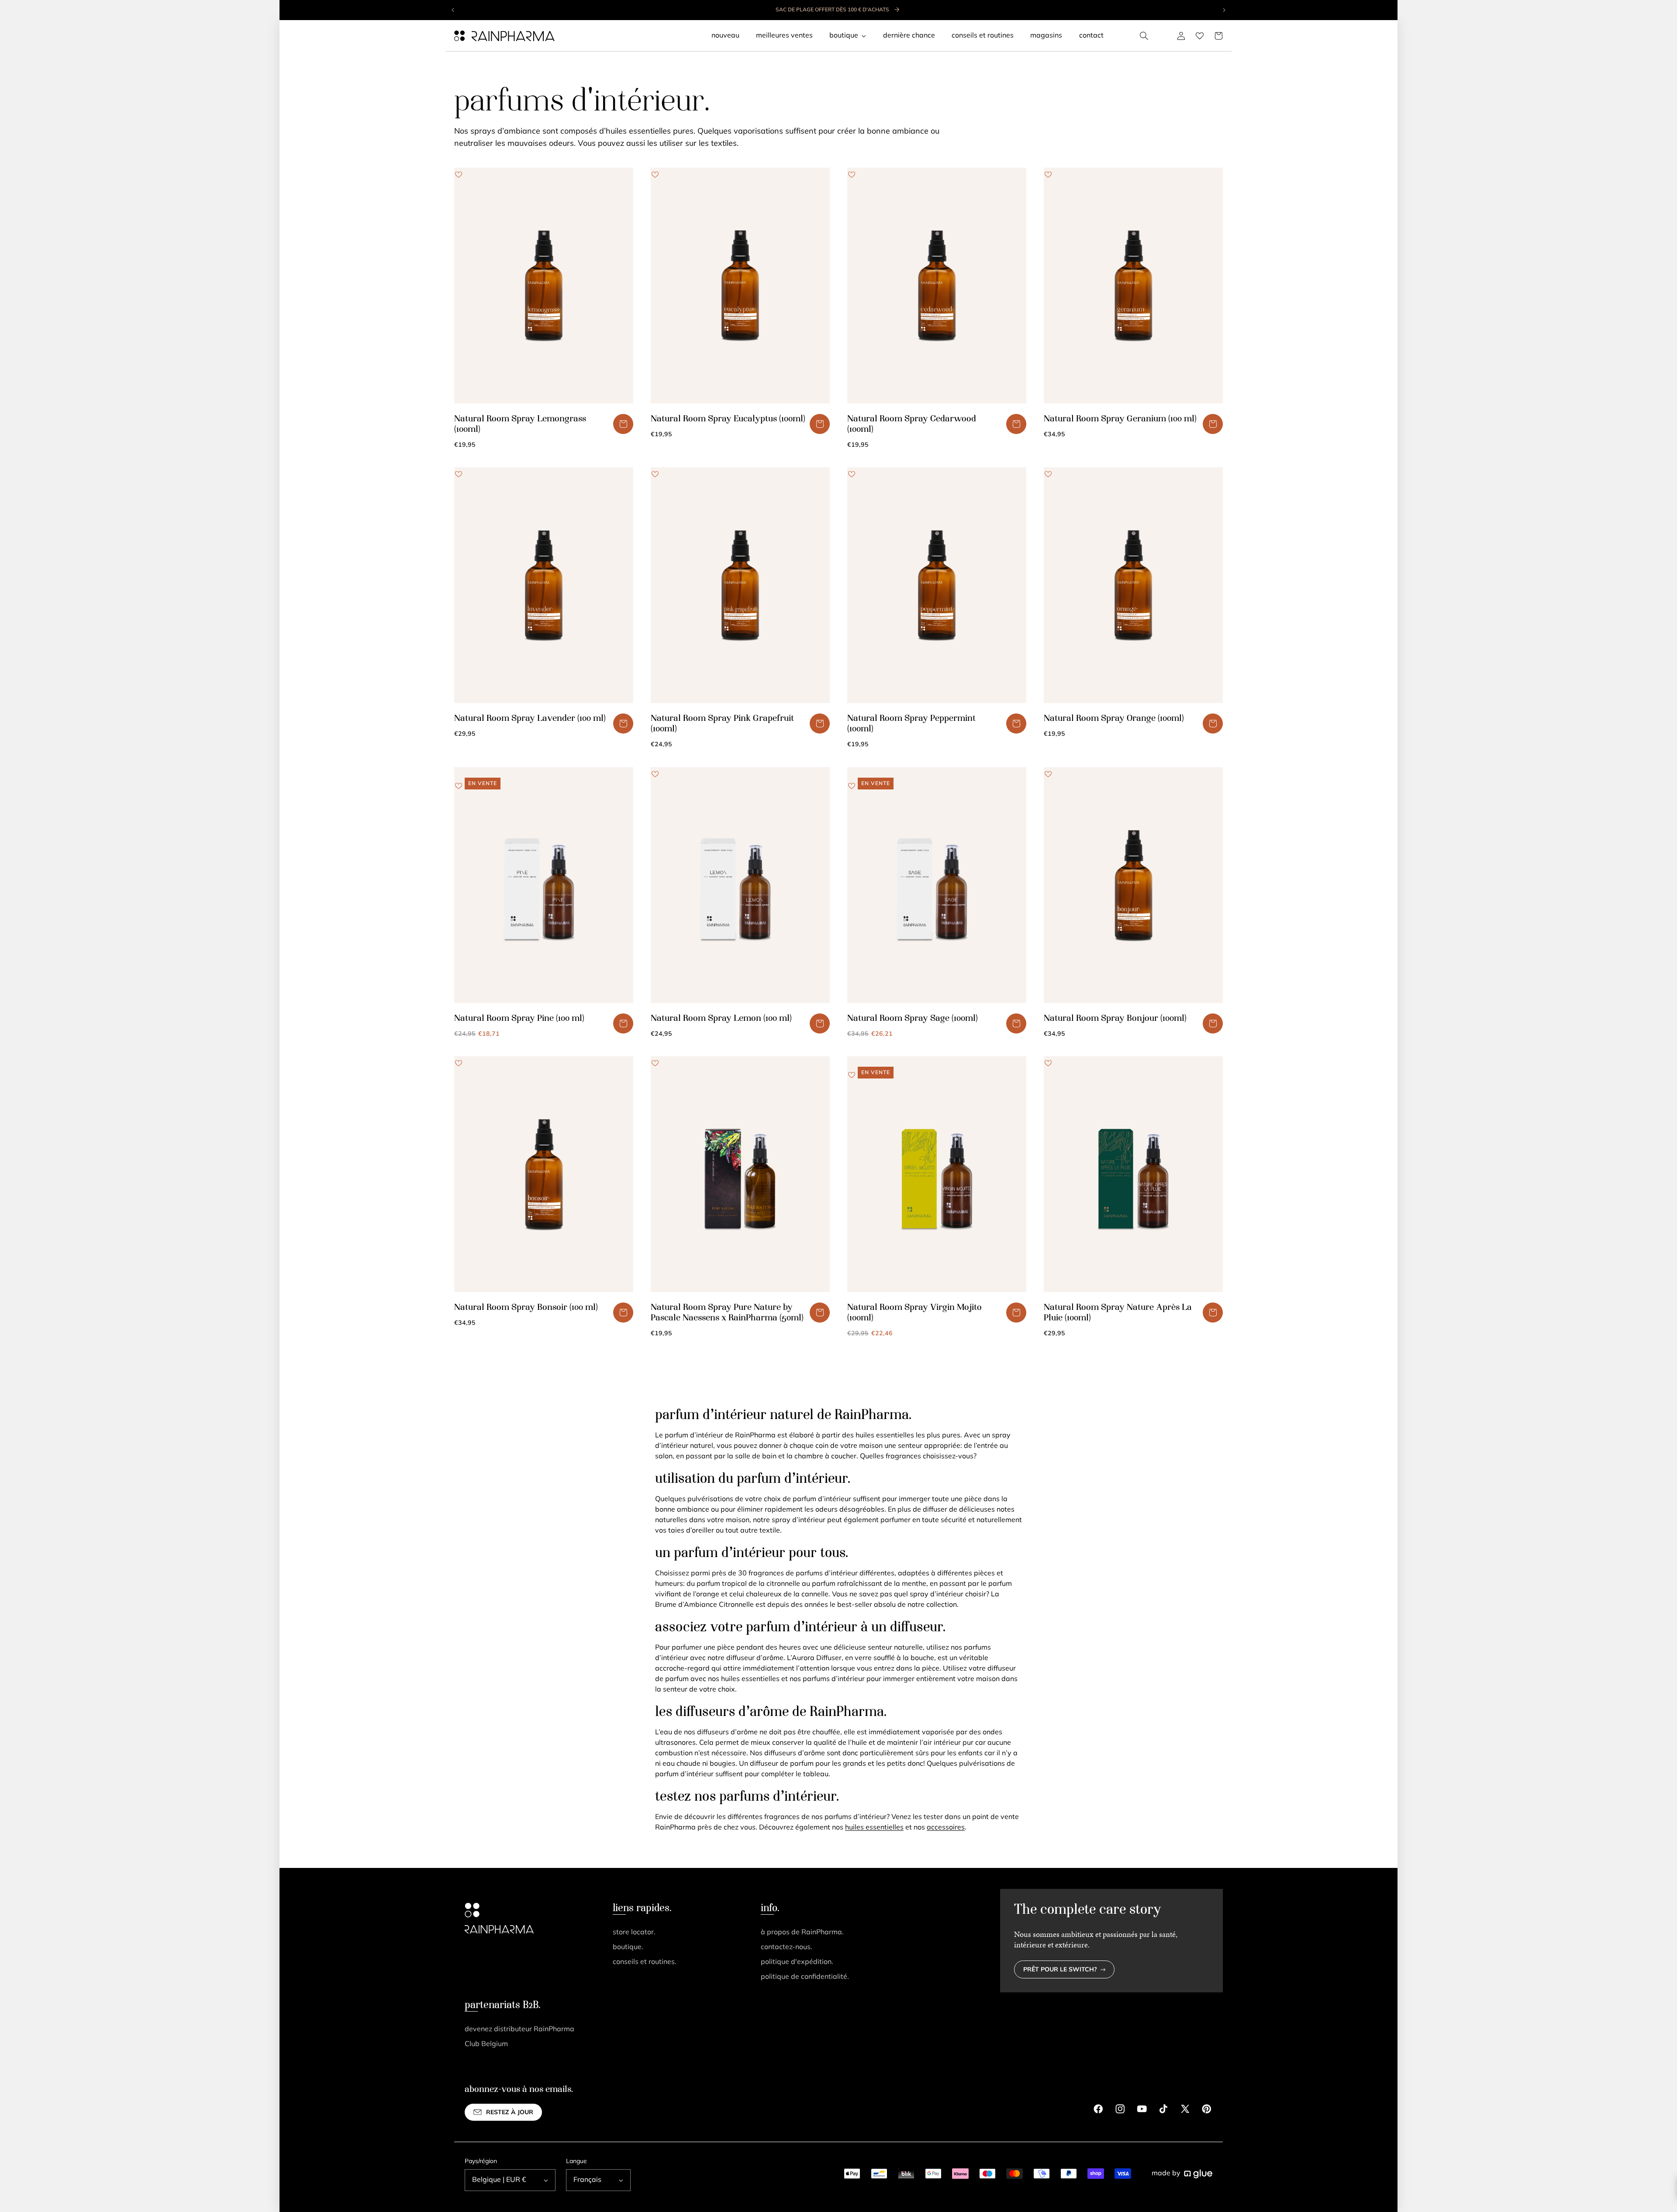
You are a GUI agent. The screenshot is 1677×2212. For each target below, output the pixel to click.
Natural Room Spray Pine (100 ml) (519, 1019)
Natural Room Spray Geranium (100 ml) (1120, 419)
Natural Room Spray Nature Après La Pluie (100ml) (1118, 1313)
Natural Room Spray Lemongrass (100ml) (520, 424)
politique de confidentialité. (805, 1977)
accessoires (946, 1828)
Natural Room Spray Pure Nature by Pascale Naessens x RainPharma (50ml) (727, 1313)
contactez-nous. (787, 1947)
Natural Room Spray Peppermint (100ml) (911, 724)
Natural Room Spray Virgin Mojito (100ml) (914, 1313)
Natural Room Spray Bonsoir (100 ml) (526, 1308)
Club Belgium (486, 2044)
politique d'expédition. (797, 1962)
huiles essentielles (874, 1828)
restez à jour (510, 2113)
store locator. (634, 1933)
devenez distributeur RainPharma (519, 2029)
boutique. (628, 1947)
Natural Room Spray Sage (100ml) (913, 1019)
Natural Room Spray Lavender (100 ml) (530, 719)
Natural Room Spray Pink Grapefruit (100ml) (722, 724)
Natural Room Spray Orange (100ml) (1114, 719)
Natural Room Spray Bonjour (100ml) (1115, 1019)
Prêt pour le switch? (1060, 1970)
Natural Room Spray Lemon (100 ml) (721, 1019)
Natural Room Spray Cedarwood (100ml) (912, 424)
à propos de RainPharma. (802, 1933)
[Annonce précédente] (453, 10)
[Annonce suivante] (1224, 10)
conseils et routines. (645, 1962)
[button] (1144, 36)
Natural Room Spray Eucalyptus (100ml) (728, 419)
